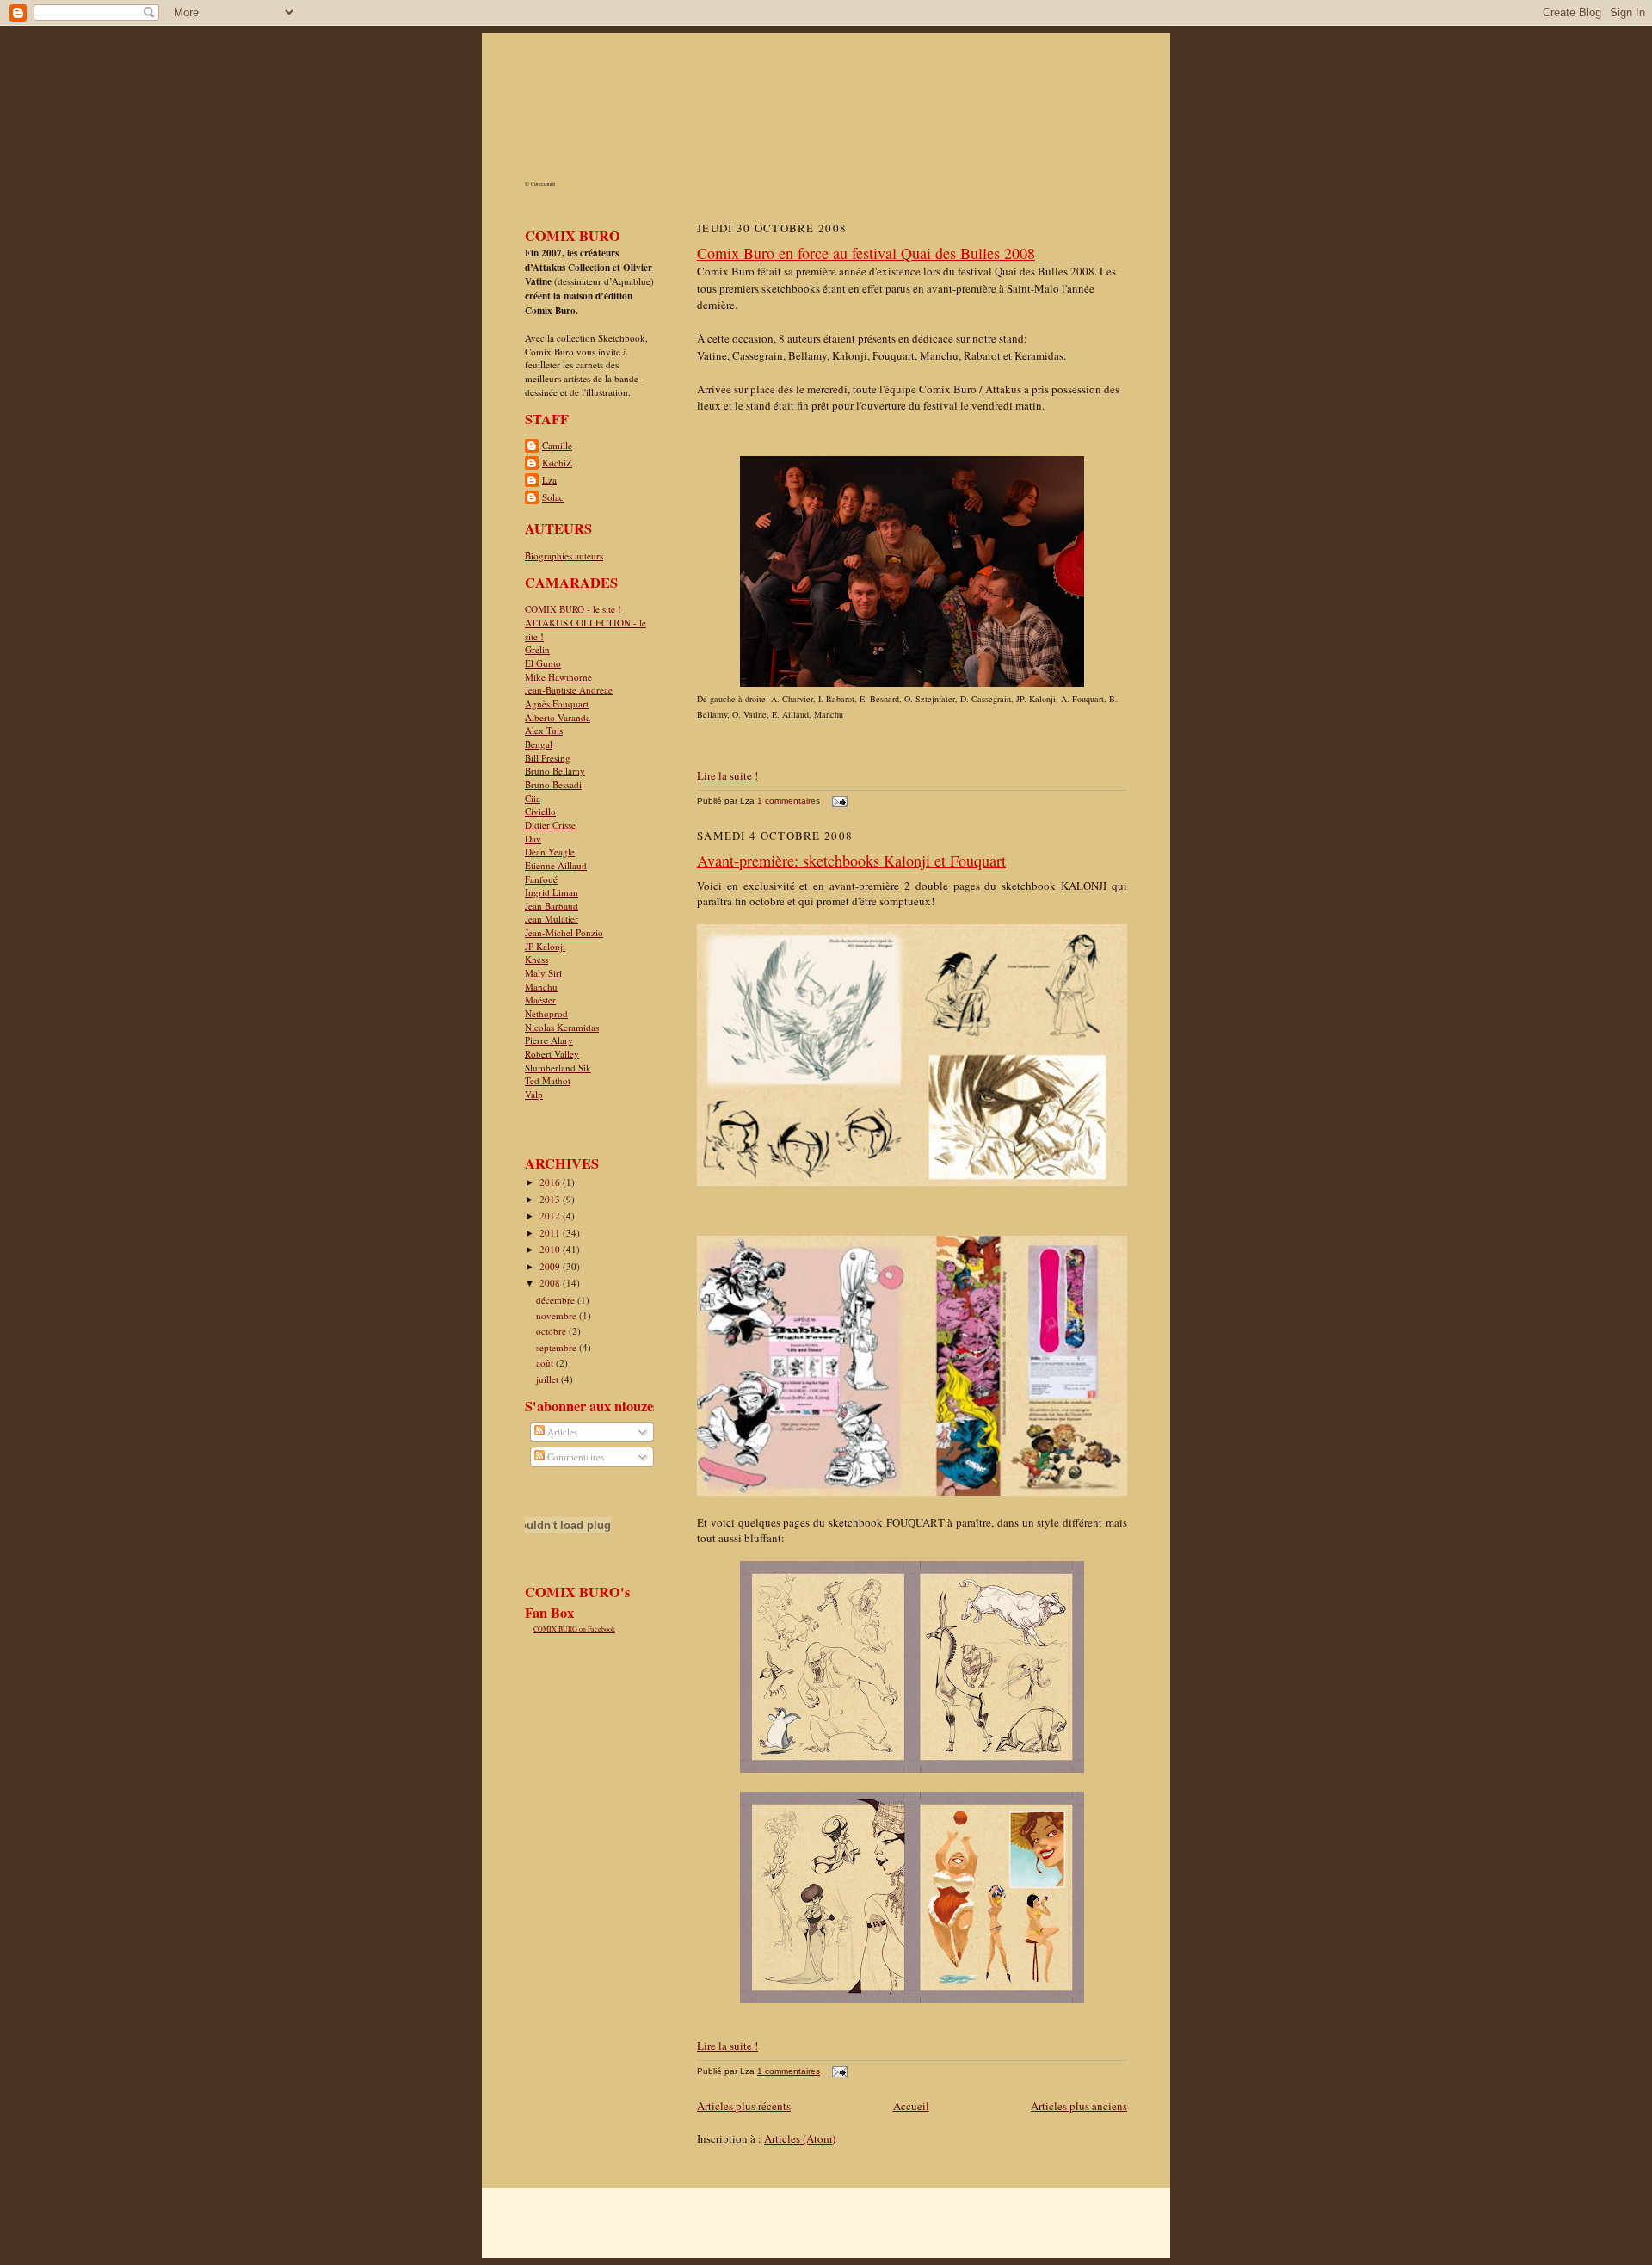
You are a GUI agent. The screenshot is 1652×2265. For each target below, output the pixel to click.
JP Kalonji (545, 946)
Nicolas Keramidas (562, 1027)
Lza (549, 480)
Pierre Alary (549, 1040)
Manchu (541, 987)
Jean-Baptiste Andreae (569, 690)
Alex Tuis (544, 730)
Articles (561, 1432)
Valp (534, 1094)
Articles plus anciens (1079, 2106)
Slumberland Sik (558, 1068)
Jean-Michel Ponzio (564, 932)
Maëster (540, 1000)
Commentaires (574, 1457)
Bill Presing (548, 758)
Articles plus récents (744, 2106)
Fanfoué (541, 879)
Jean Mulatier (552, 919)
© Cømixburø (540, 184)
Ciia (533, 798)
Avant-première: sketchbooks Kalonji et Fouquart (851, 861)
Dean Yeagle (550, 852)
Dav (533, 839)
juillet (549, 1379)
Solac (553, 497)
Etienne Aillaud (556, 865)
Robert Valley (552, 1054)
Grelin (537, 649)
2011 (551, 1233)
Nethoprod (546, 1013)
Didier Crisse (550, 825)
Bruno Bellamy (555, 771)
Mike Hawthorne (558, 677)
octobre (552, 1331)
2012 (551, 1216)
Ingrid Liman (552, 892)
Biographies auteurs (564, 555)
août (546, 1363)
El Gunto (543, 663)
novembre (558, 1315)
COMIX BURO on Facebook (574, 1629)
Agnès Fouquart (557, 704)
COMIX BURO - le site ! (573, 609)
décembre (557, 1300)
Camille (557, 445)
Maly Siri (543, 973)
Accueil (911, 2106)
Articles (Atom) (800, 2138)
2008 (551, 1283)
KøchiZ (557, 463)
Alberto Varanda (558, 717)
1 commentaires (789, 801)
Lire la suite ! (727, 775)
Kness (536, 959)
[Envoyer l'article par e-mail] (838, 801)
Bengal (539, 744)
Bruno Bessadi (553, 784)
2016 (551, 1182)
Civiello (540, 811)
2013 (551, 1199)
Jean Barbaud (552, 906)
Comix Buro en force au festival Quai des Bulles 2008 (866, 253)
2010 (551, 1249)
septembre (558, 1347)
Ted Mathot (548, 1080)
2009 (551, 1266)
